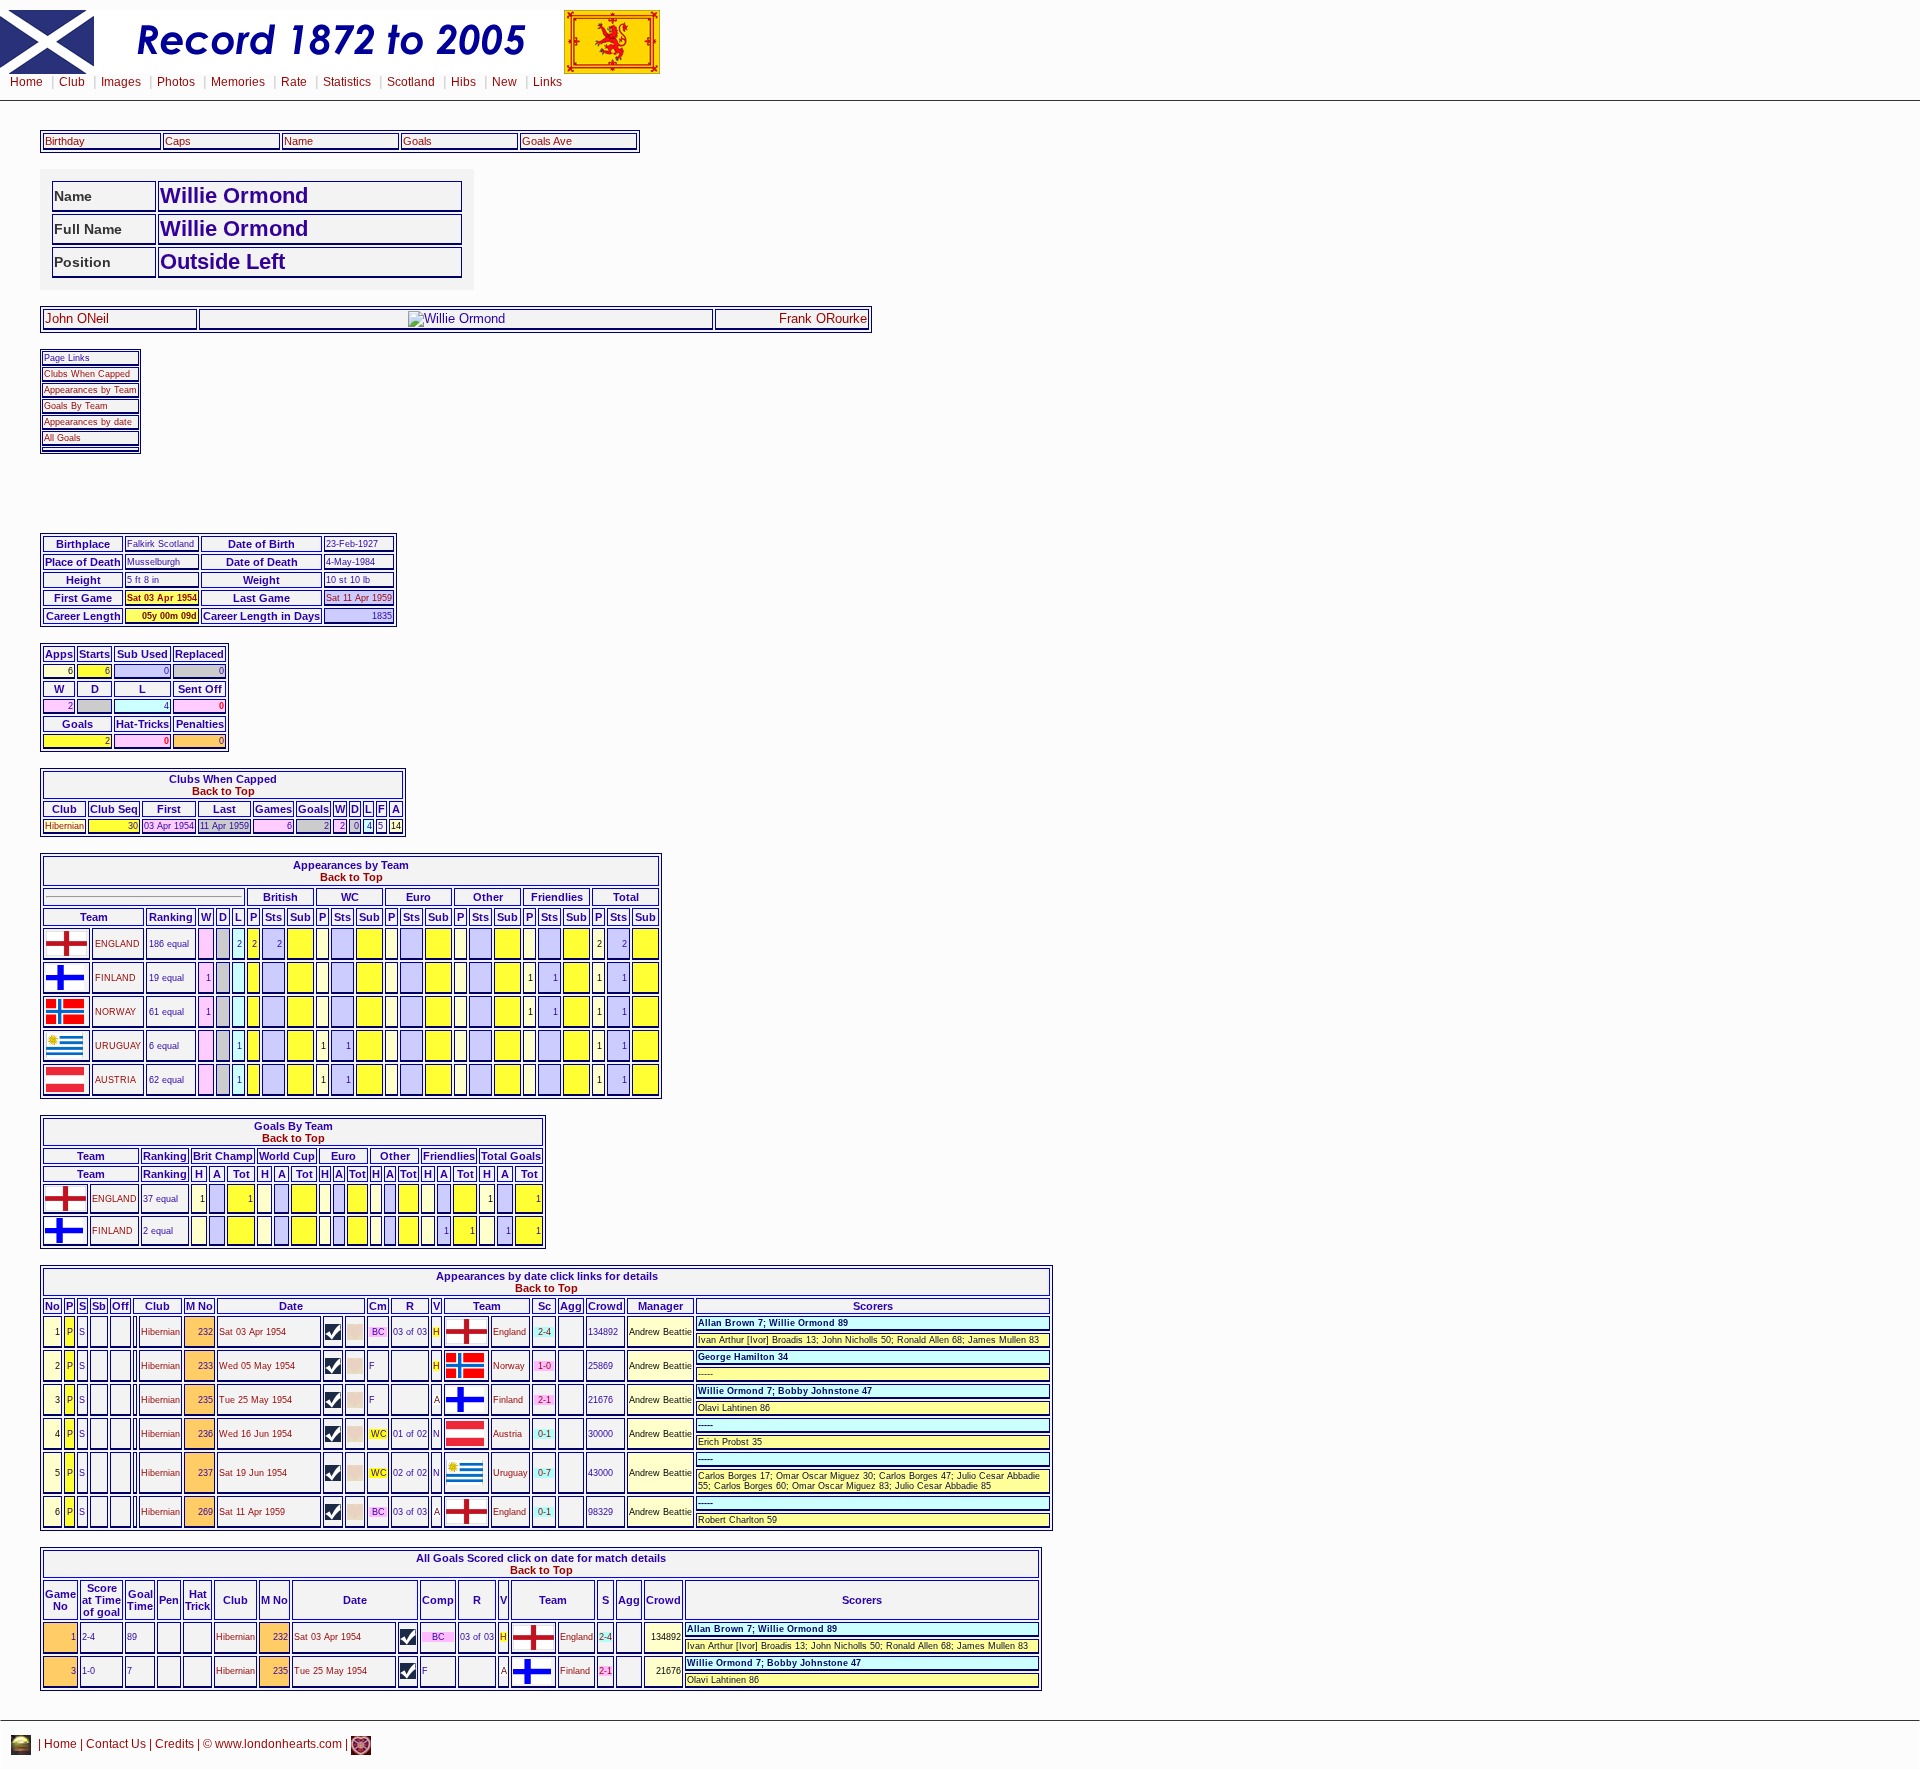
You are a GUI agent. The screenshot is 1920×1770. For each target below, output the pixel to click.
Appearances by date (88, 422)
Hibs (463, 82)
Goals (417, 141)
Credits (174, 1745)
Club (72, 82)
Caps (178, 141)
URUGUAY (118, 1046)
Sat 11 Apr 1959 (359, 598)
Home (26, 82)
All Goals (62, 438)
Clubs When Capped (87, 374)
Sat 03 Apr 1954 (162, 598)
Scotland (411, 82)
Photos (176, 82)
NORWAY (115, 1012)
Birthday (65, 141)
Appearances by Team (90, 390)
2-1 (544, 1400)
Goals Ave (547, 141)
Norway (509, 1366)
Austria (507, 1434)
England (509, 1332)
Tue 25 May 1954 (255, 1400)
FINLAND (115, 978)
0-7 (544, 1473)
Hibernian (64, 826)
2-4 (544, 1332)
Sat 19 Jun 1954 (253, 1473)
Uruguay (510, 1473)
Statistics (347, 82)
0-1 (544, 1434)
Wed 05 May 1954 (257, 1366)
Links (547, 82)
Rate (294, 82)
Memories (238, 82)
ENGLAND (117, 944)
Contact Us (116, 1745)
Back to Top (223, 791)
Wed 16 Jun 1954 (255, 1434)
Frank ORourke (823, 318)
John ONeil (77, 318)
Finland (508, 1400)
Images (121, 82)
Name (298, 141)
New (504, 82)
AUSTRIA (115, 1080)
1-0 (544, 1366)
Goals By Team (76, 406)
